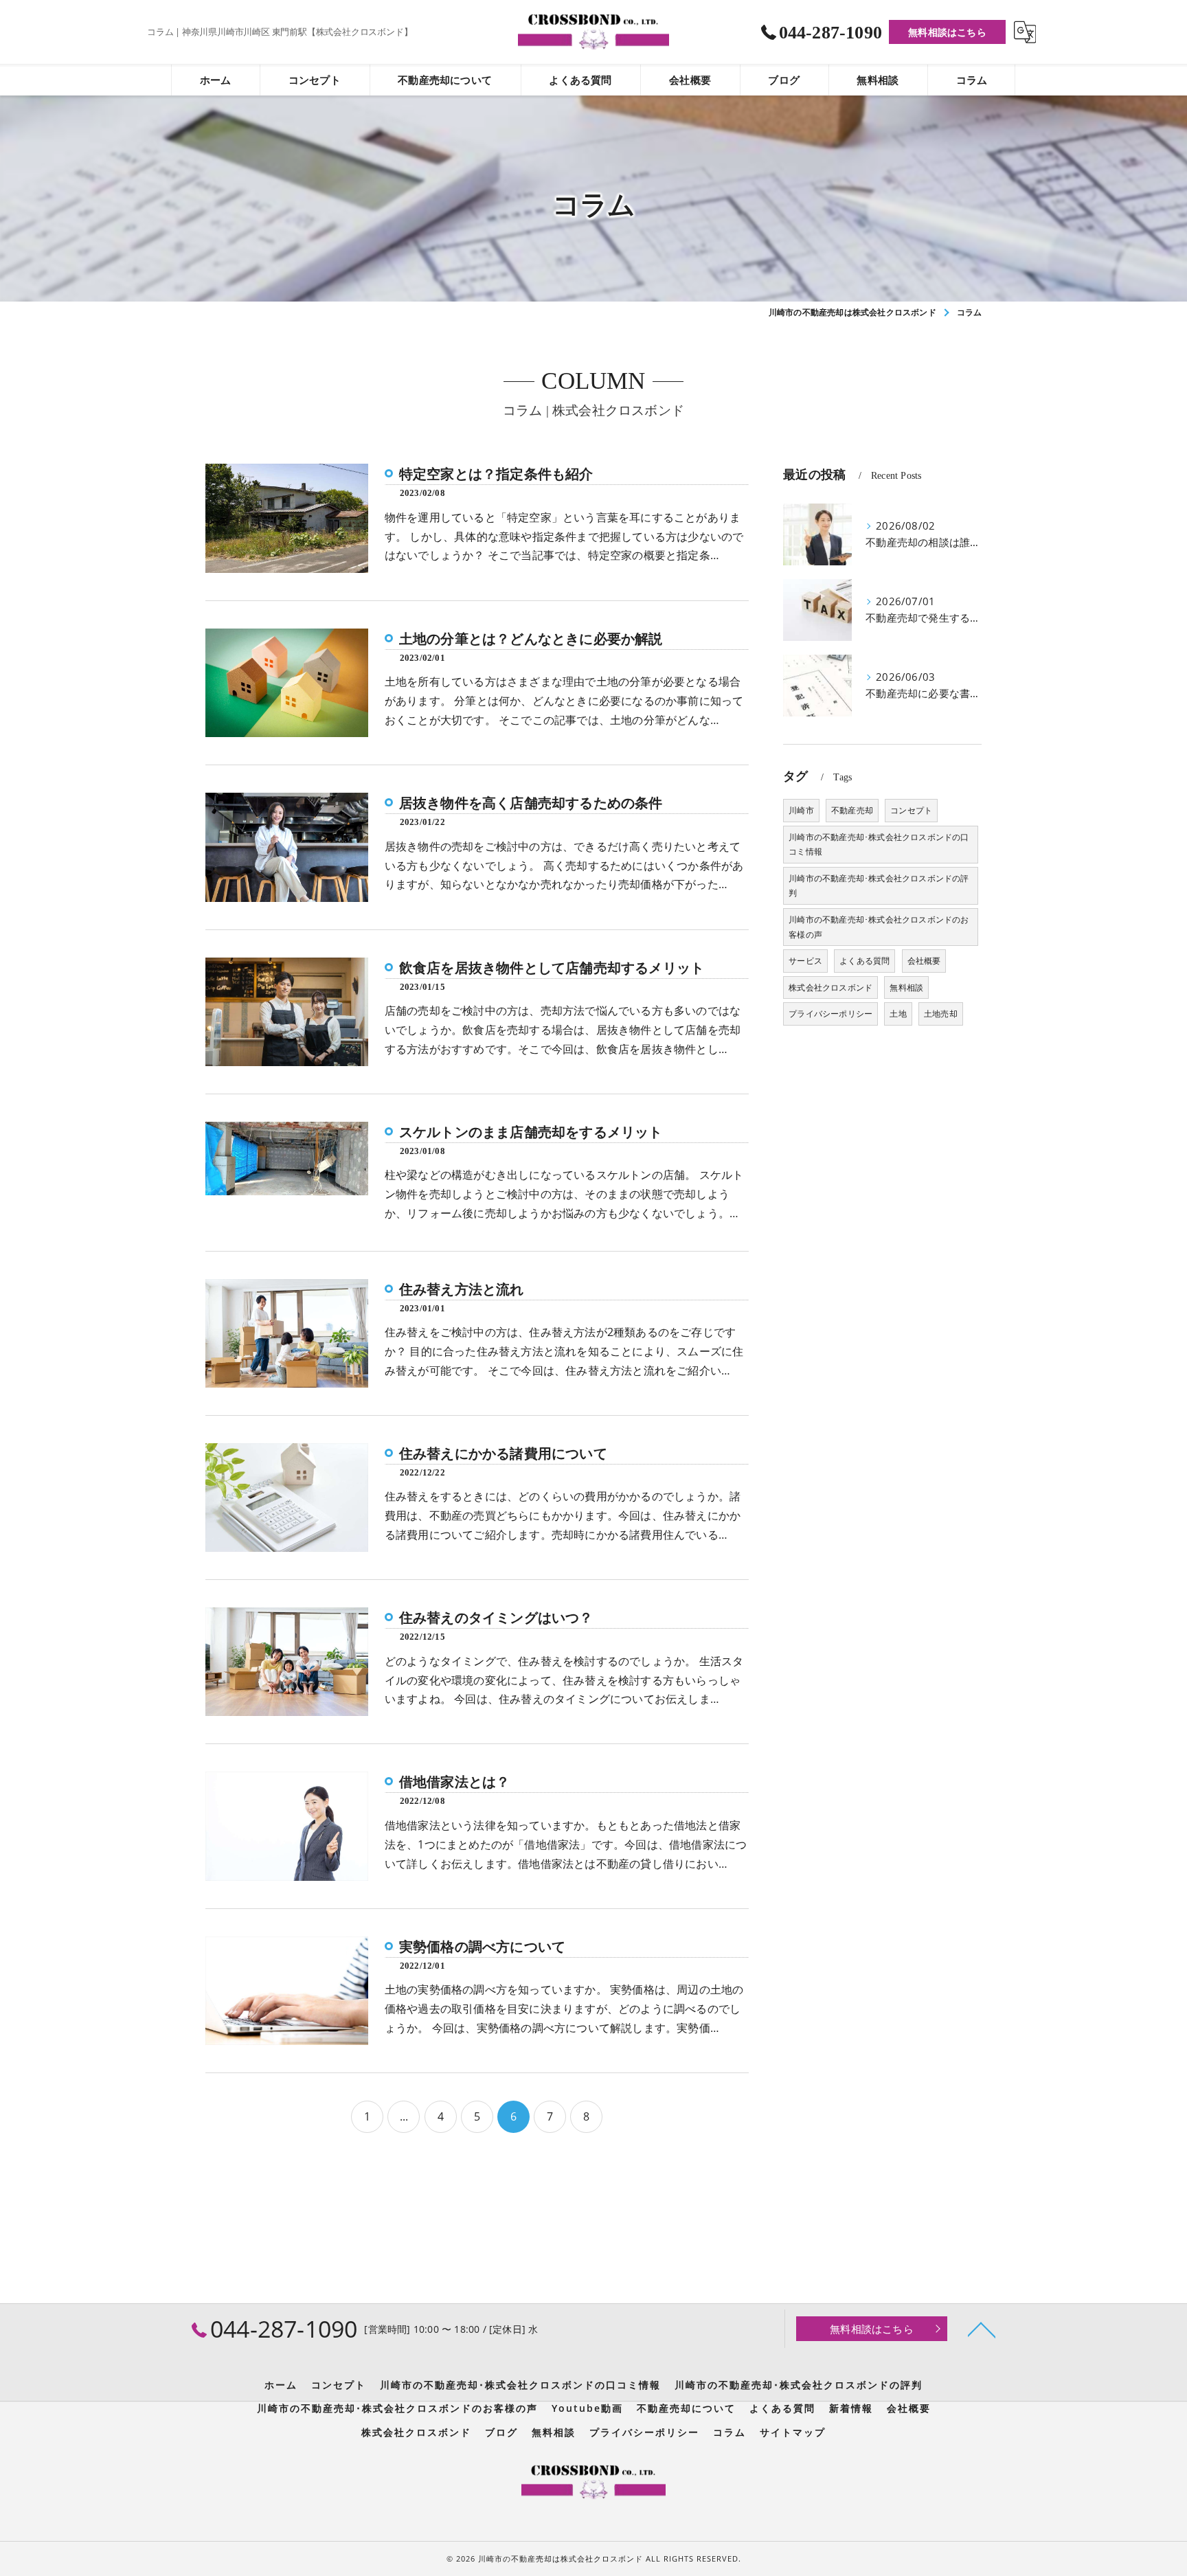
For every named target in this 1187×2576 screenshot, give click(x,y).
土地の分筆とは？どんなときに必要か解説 (531, 639)
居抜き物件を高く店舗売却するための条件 (531, 803)
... (404, 2116)
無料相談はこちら (947, 32)
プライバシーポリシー (830, 1014)
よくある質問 (864, 961)
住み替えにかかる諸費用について (503, 1454)
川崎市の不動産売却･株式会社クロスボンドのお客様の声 (879, 927)
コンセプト (911, 810)
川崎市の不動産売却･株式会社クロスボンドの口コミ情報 (879, 845)
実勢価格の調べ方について (482, 1947)
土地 (898, 1014)
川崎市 (801, 810)
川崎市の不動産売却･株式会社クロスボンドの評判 (879, 886)
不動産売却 (852, 810)
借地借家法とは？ (455, 1782)
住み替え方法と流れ (462, 1289)
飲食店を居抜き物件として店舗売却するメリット (552, 968)
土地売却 (941, 1014)
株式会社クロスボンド (830, 987)
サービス (805, 961)
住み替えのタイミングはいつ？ (496, 1618)
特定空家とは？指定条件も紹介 (496, 474)
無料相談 (906, 987)
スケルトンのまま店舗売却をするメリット (531, 1132)
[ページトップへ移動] (982, 2329)
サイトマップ (793, 2432)
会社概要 (924, 961)
